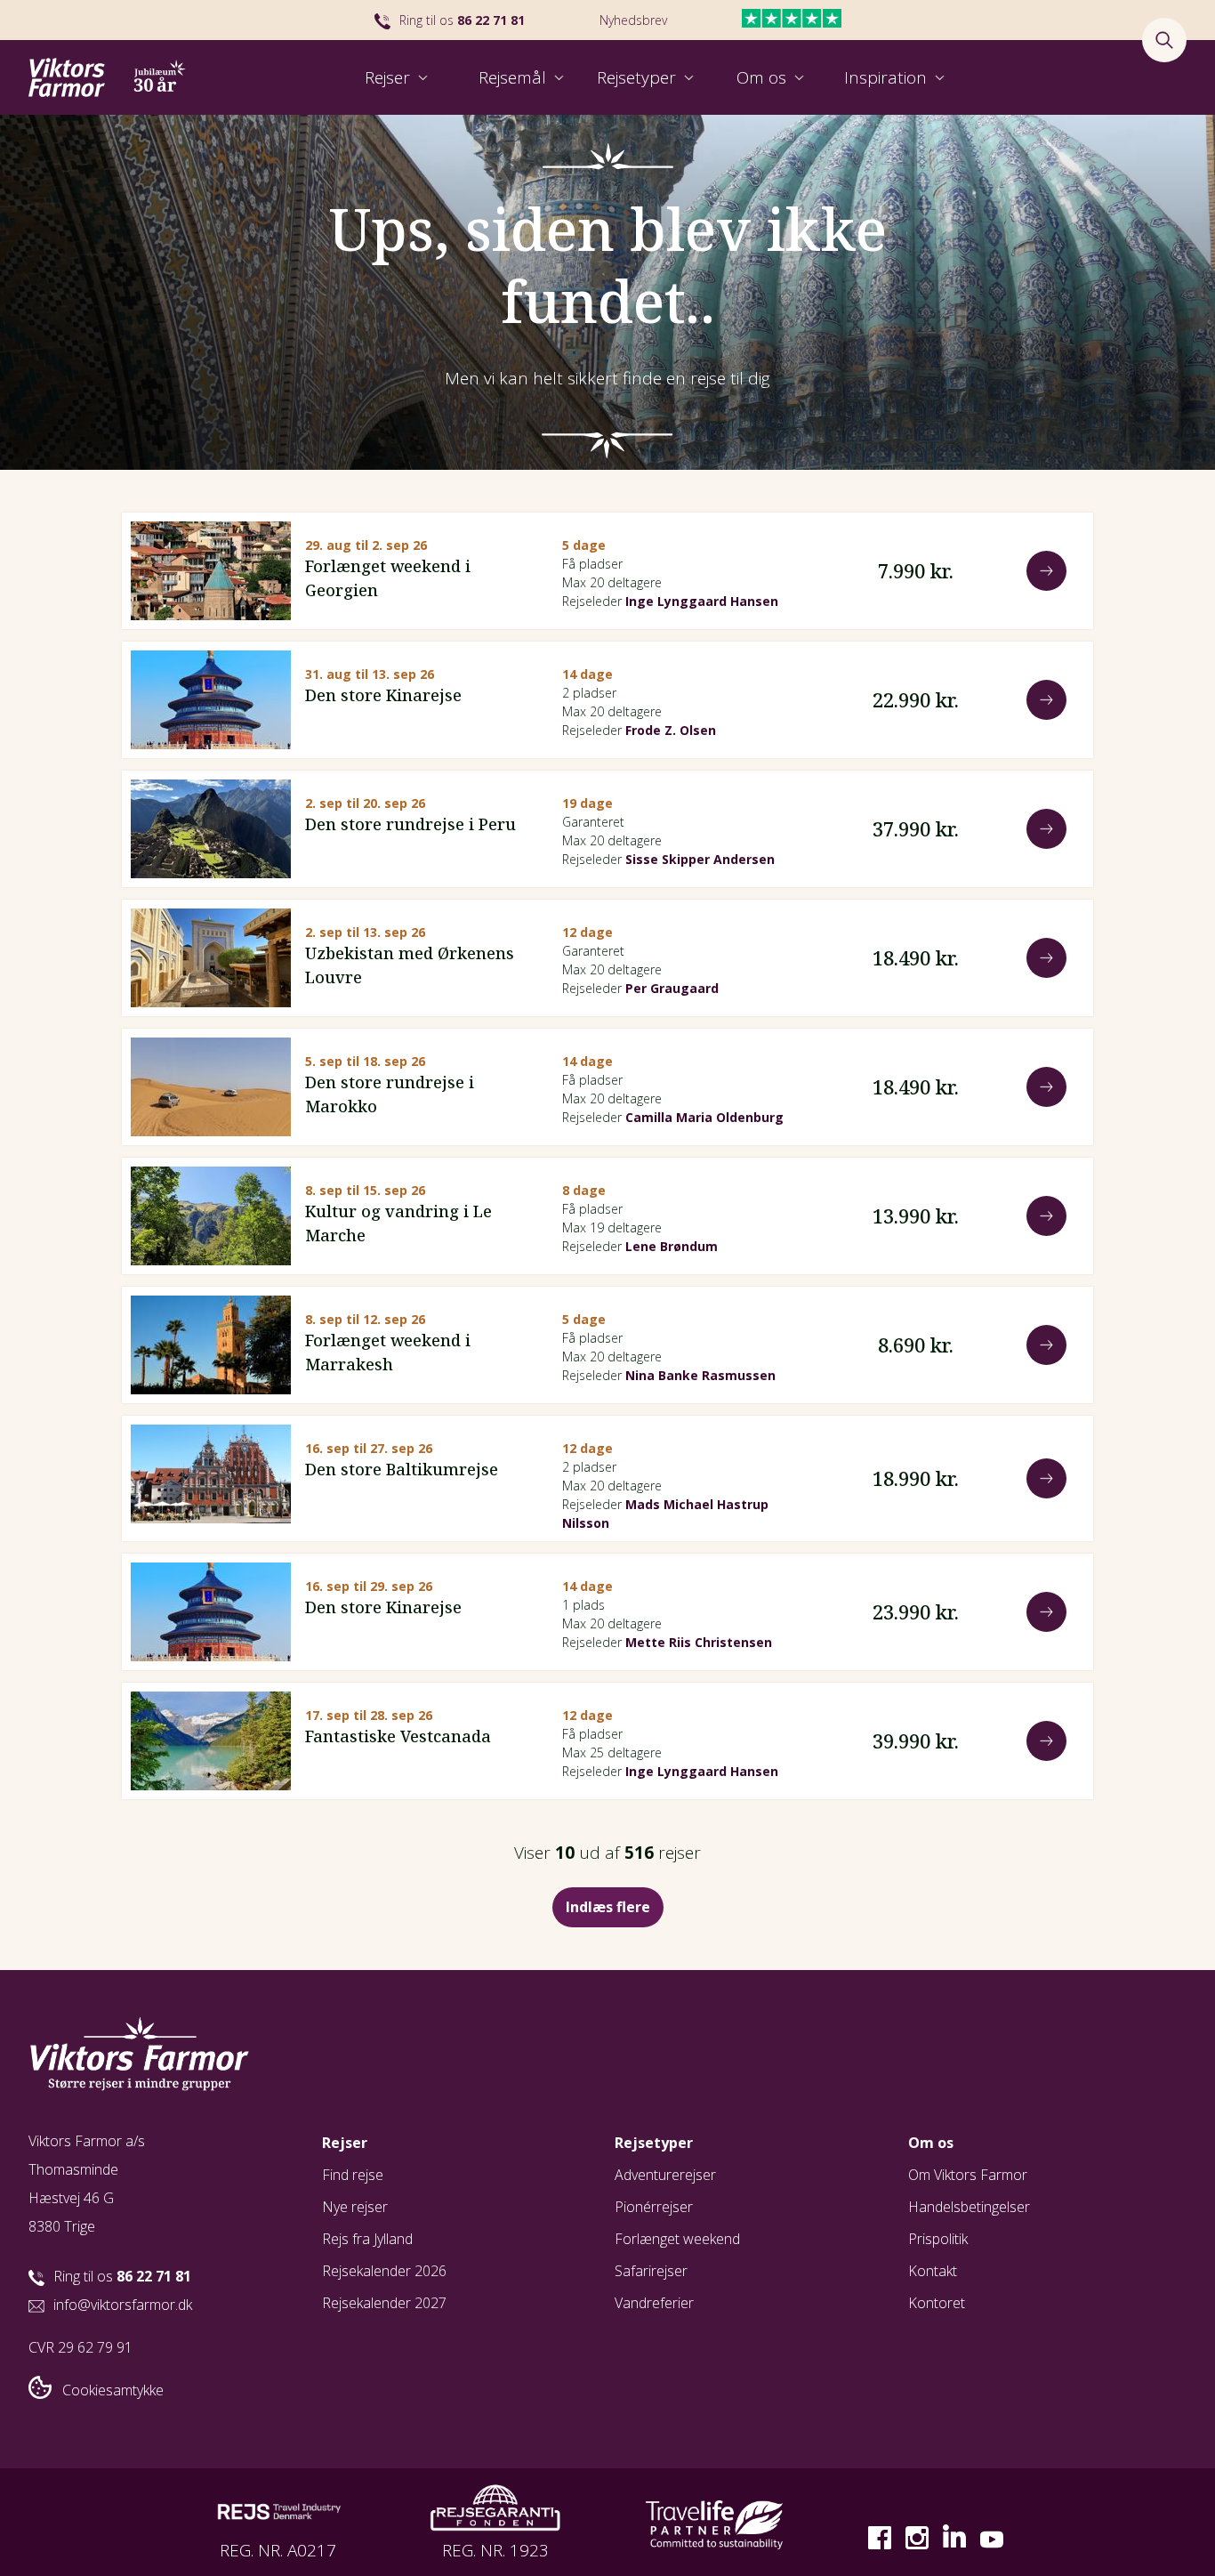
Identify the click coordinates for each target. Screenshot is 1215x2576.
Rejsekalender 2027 (384, 2303)
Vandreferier (654, 2303)
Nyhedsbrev (633, 20)
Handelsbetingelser (969, 2207)
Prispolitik (938, 2239)
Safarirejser (651, 2271)
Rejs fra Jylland (367, 2239)
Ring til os (462, 20)
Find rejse (353, 2175)
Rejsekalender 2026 (384, 2271)
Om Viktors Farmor (968, 2175)
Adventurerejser (665, 2175)
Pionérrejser (654, 2207)
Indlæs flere (608, 1907)
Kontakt (933, 2271)
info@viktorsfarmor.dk (123, 2305)
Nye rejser (355, 2207)
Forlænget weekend (677, 2239)
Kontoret (937, 2303)
